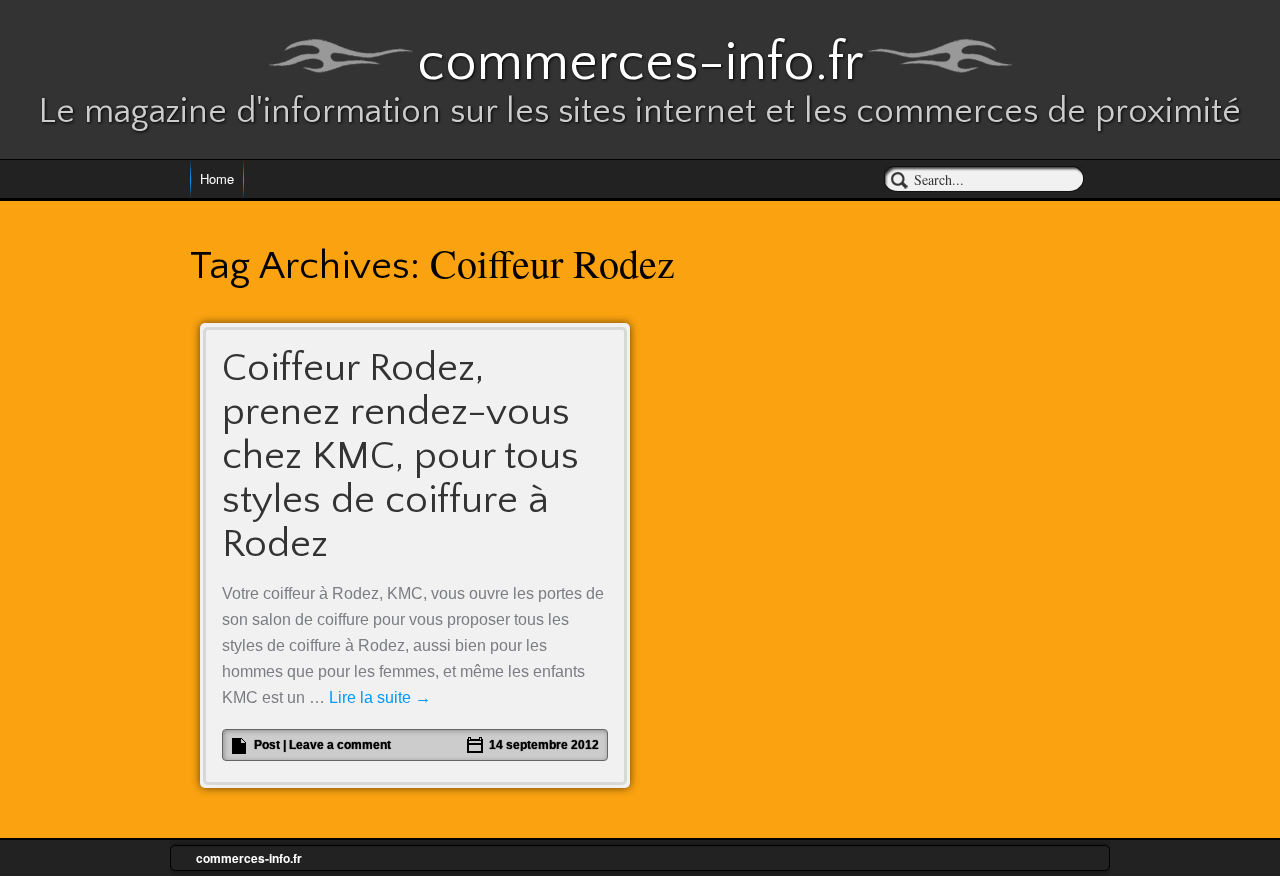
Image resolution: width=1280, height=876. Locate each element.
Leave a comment (340, 745)
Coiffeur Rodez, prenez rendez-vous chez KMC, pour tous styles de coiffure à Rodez (400, 456)
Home (217, 178)
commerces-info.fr (640, 62)
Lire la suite (380, 697)
